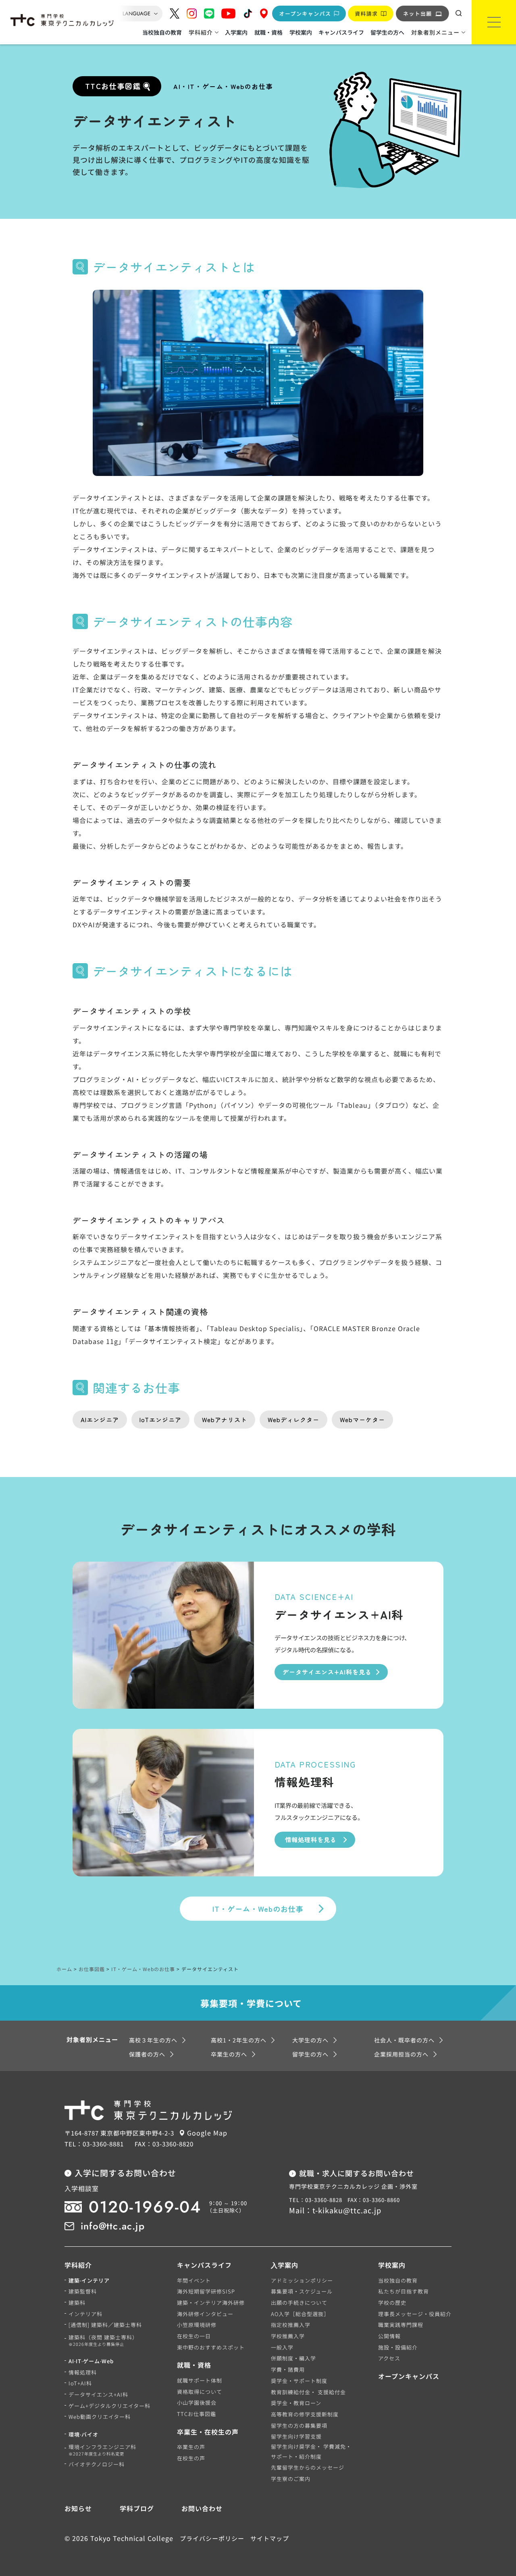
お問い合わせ (202, 2508)
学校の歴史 (392, 2303)
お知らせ (78, 2508)
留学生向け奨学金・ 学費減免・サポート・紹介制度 (311, 2451)
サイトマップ (270, 2538)
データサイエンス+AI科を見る (327, 1672)
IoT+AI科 (80, 2383)
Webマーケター (362, 1420)
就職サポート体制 (200, 2380)
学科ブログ (137, 2508)
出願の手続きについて (299, 2303)
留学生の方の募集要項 (299, 2425)
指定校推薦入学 (291, 2325)
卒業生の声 (191, 2447)
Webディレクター (293, 1420)
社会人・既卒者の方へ (404, 2040)
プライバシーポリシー (212, 2538)
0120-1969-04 (145, 2207)
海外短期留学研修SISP (206, 2291)
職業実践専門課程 (401, 2325)
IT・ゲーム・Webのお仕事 (258, 1909)
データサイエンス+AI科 (98, 2394)
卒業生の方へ (229, 2054)
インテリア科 (85, 2314)
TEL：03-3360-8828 (316, 2200)
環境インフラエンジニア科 (102, 2450)
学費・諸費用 (288, 2369)
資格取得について (200, 2392)
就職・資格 (268, 32)
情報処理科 (83, 2372)
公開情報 (389, 2336)
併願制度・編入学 (293, 2358)
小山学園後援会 (197, 2403)
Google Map (207, 2133)
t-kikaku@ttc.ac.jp (347, 2210)
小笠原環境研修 (197, 2325)
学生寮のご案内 (291, 2479)
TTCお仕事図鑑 (197, 2414)
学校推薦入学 (288, 2336)
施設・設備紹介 (398, 2347)
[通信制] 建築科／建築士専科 (105, 2325)
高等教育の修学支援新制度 (305, 2414)
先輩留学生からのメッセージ (308, 2467)
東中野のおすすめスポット (211, 2347)
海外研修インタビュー (205, 2314)
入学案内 (236, 32)
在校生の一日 (194, 2336)
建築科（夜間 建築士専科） (103, 2341)
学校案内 (301, 32)
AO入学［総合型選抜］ (300, 2314)
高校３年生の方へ (153, 2040)
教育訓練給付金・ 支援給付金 (308, 2392)
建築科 (77, 2303)
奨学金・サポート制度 (299, 2381)
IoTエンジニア (160, 1420)
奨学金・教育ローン (296, 2403)
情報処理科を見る (311, 1840)
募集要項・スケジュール (302, 2291)
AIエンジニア (100, 1420)
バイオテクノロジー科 (97, 2464)
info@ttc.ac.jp (113, 2226)
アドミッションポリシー (302, 2280)
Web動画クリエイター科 (100, 2417)
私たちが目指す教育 (404, 2291)
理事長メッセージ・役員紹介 (415, 2314)
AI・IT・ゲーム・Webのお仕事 (223, 86)
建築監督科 (83, 2291)
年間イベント (194, 2280)
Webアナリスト (225, 1420)
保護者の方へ (147, 2054)
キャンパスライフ (341, 32)
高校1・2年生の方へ (239, 2040)
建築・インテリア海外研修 (211, 2303)
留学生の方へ (387, 32)
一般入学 (282, 2347)
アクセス (389, 2358)
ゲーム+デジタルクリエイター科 (109, 2406)
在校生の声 (191, 2458)
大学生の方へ (310, 2040)
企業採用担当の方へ (401, 2054)
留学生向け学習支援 (296, 2436)
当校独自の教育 (162, 32)
